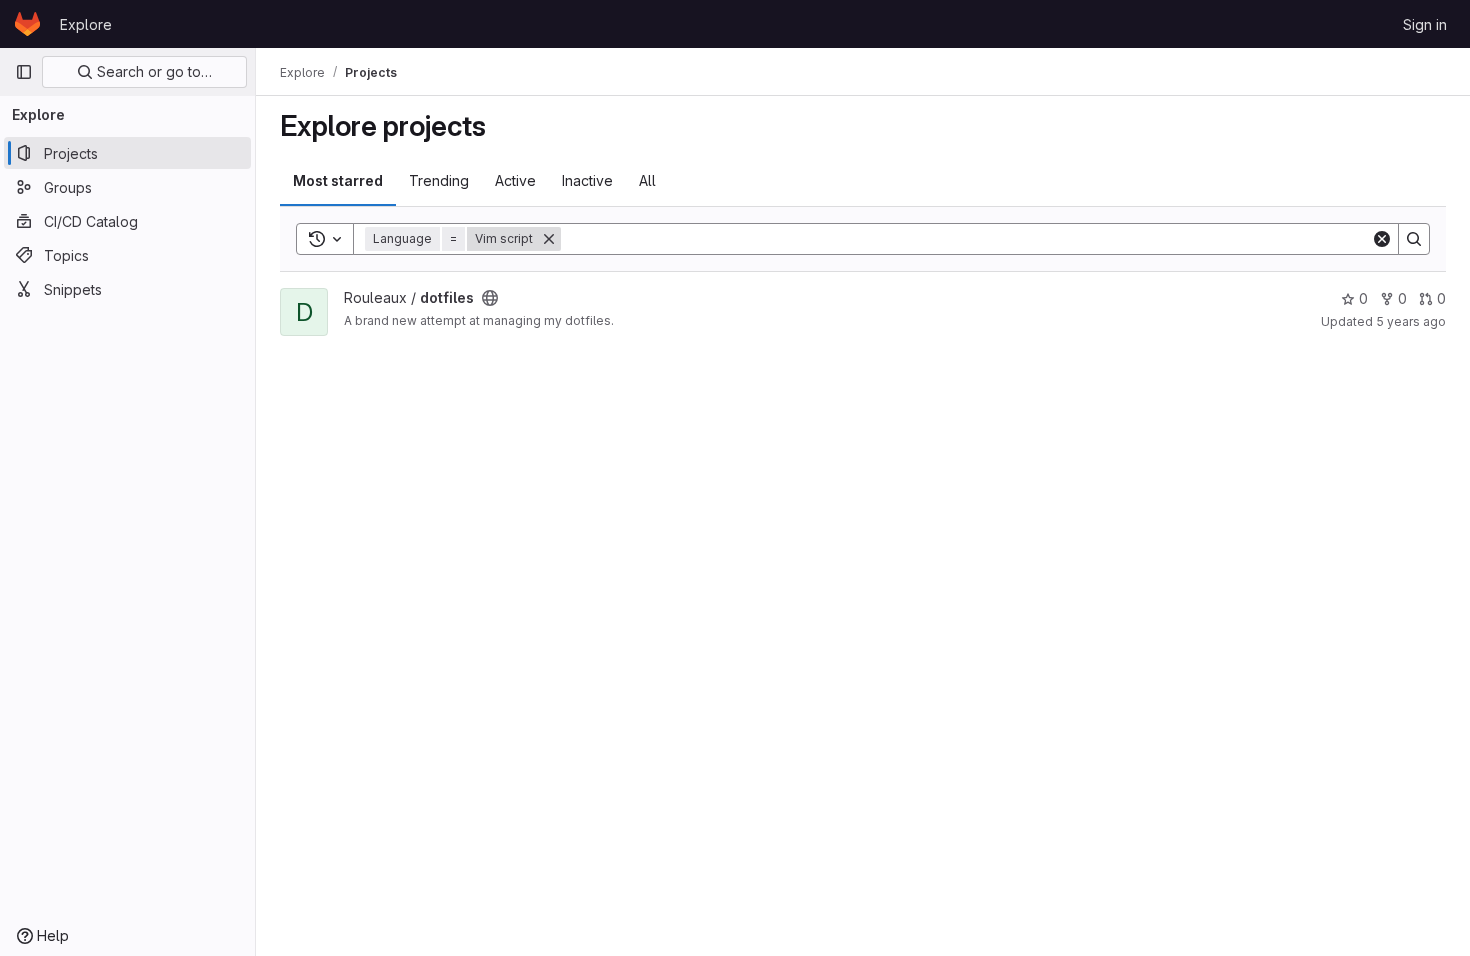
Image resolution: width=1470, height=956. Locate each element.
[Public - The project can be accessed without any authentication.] (490, 298)
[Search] (1414, 239)
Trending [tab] (439, 180)
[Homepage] (27, 24)
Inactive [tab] (587, 180)
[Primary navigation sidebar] (24, 72)
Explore (86, 24)
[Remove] (549, 239)
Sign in (1425, 24)
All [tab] (647, 180)
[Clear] (1382, 239)
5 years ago (1411, 321)
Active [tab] (515, 180)
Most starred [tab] (338, 180)
